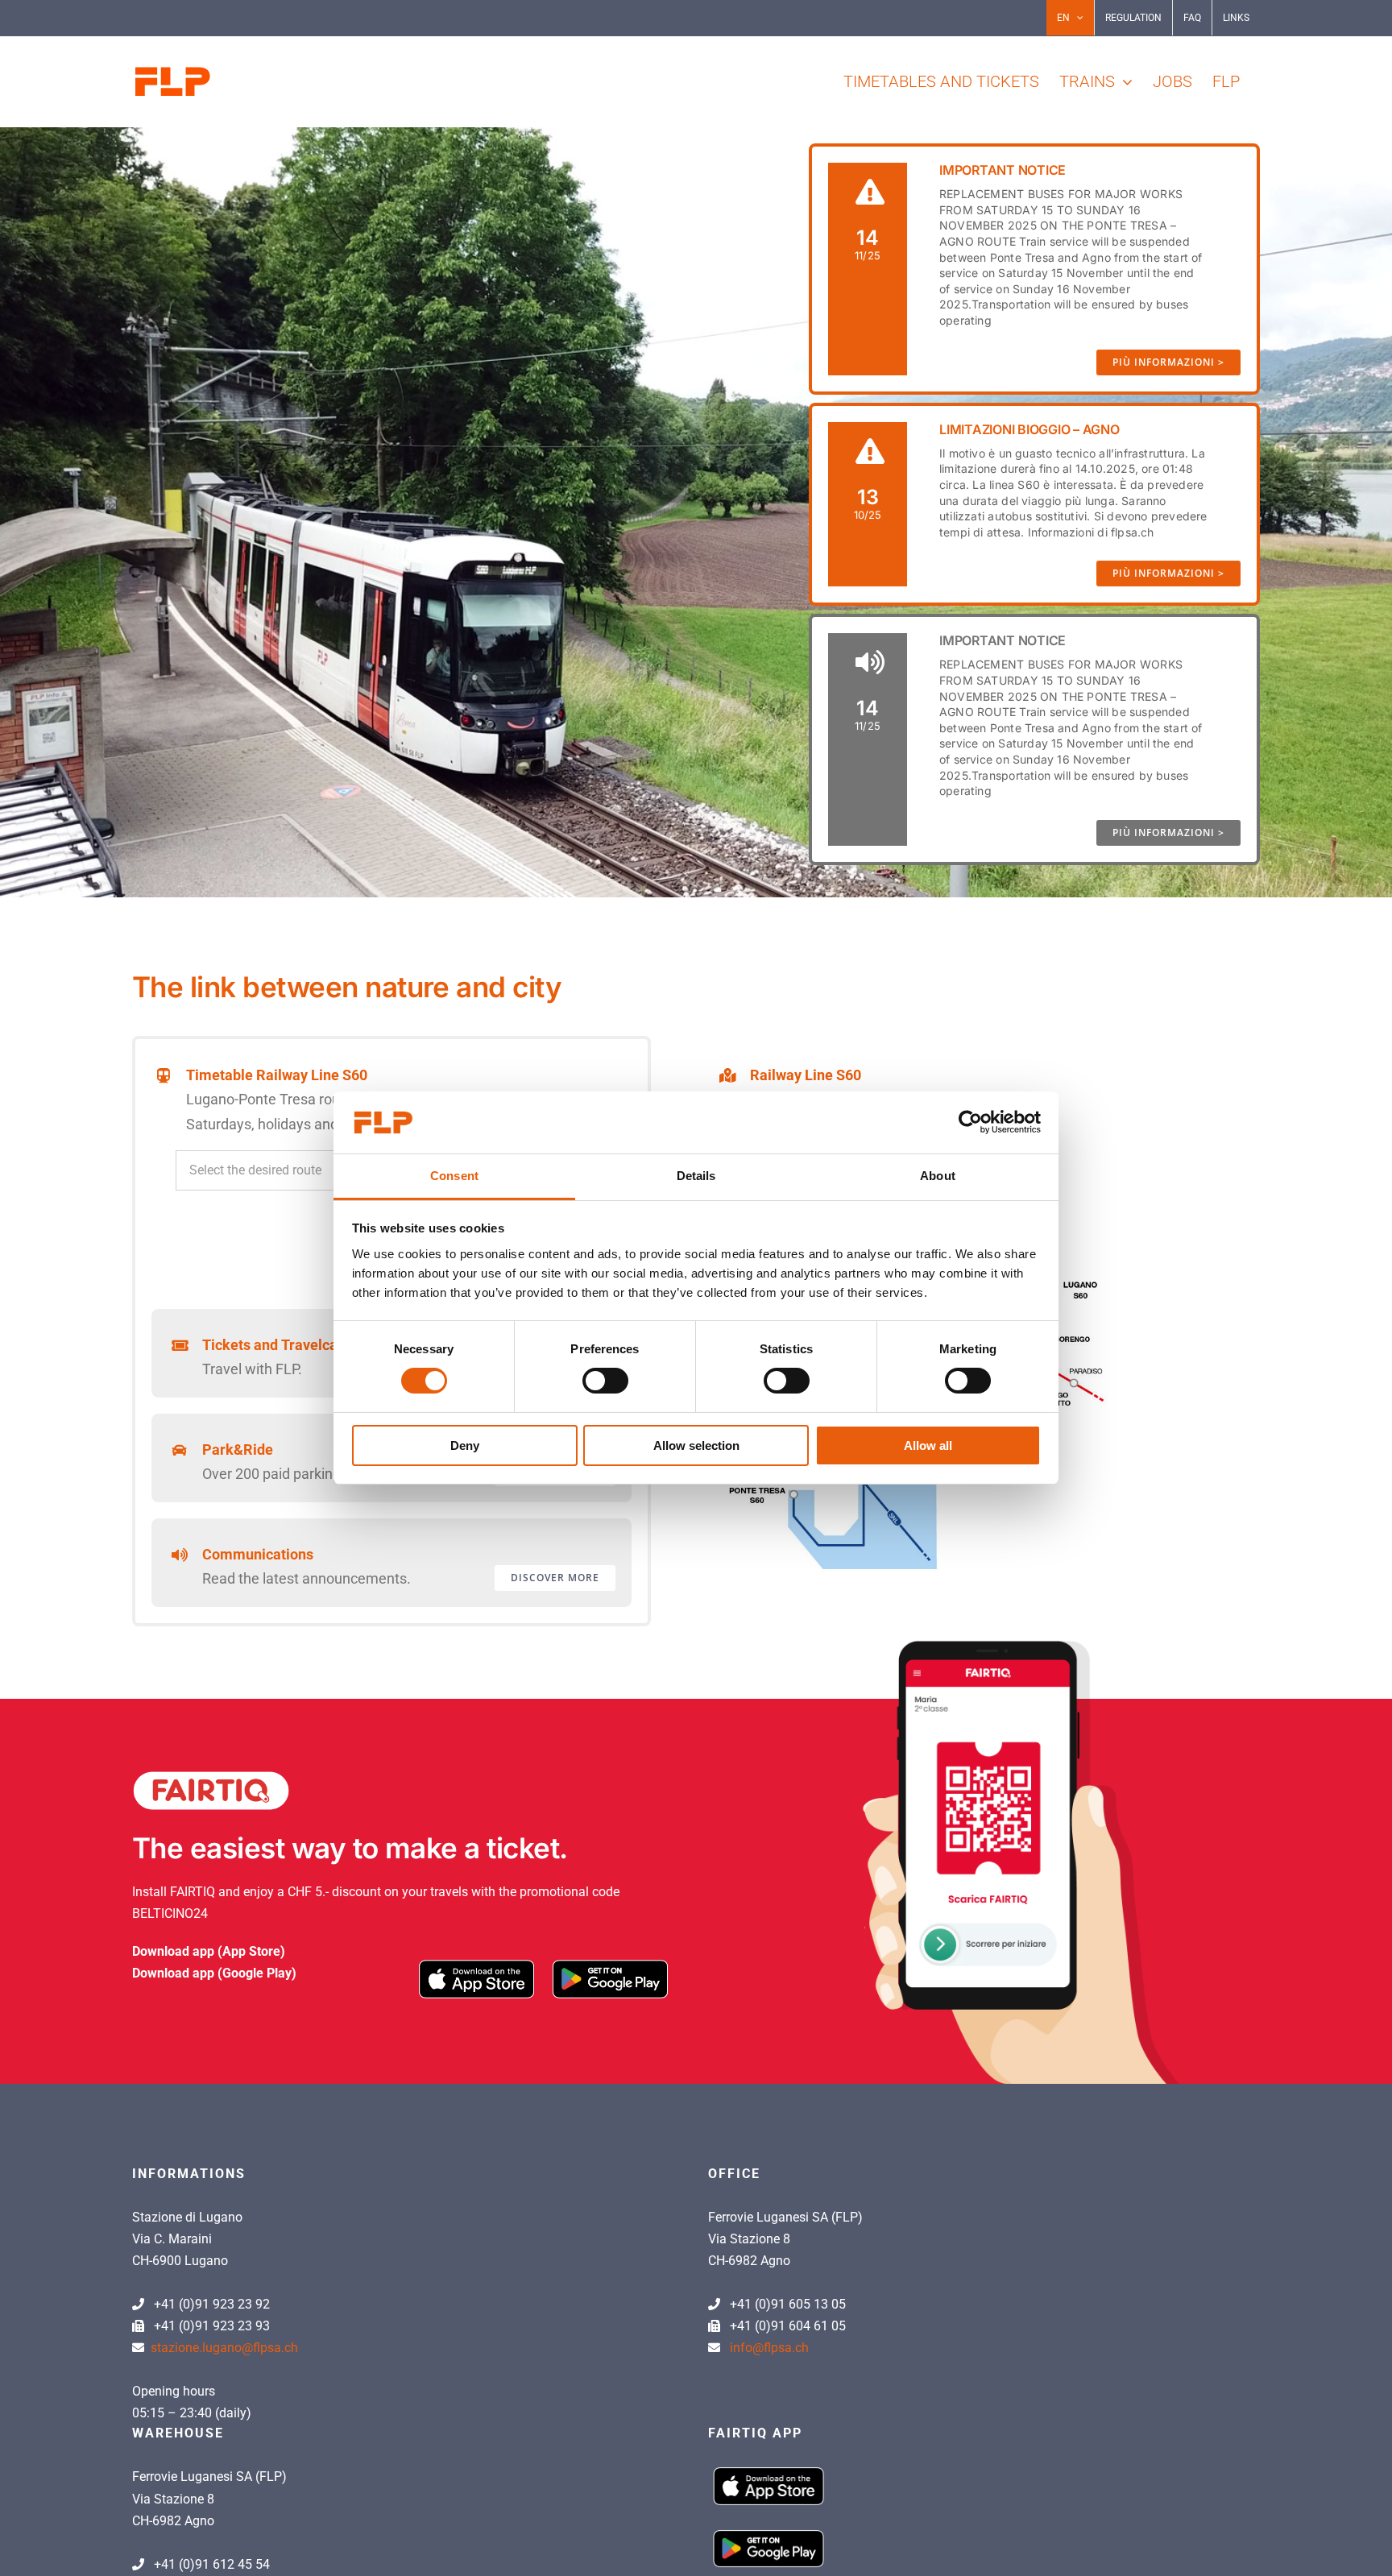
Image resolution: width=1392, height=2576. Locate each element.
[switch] (605, 1381)
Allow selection (696, 1445)
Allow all (928, 1445)
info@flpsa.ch (769, 2348)
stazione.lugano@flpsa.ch (224, 2348)
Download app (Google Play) (214, 1973)
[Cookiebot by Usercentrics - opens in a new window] (970, 1122)
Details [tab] (696, 1176)
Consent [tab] (454, 1176)
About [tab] (938, 1176)
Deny (465, 1445)
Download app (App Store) (209, 1951)
